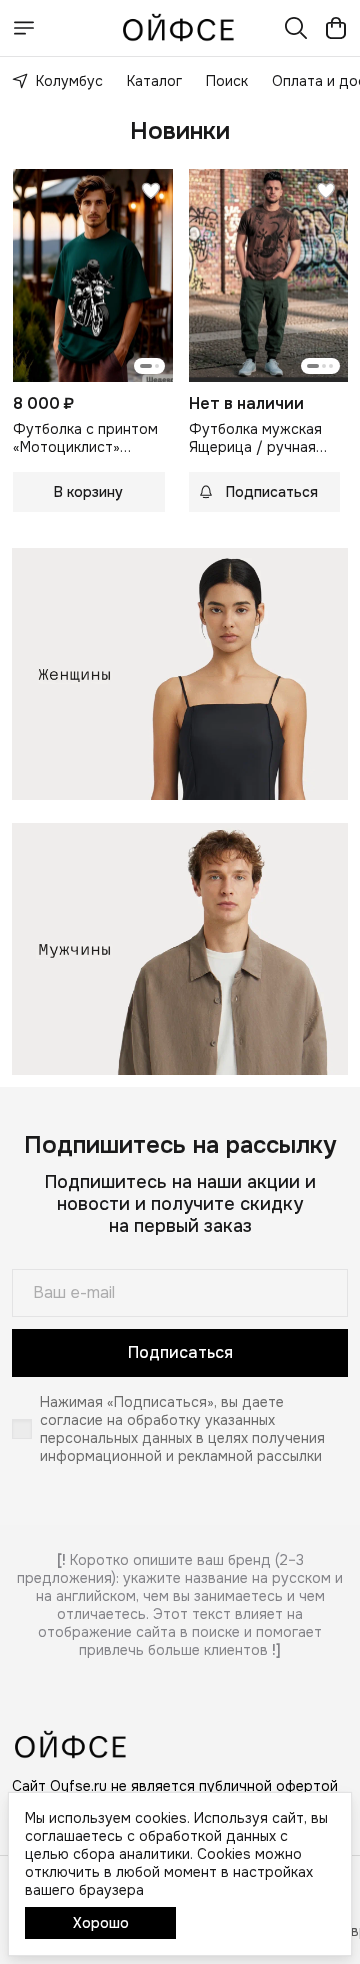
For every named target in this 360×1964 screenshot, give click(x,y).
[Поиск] (296, 28)
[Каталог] (24, 28)
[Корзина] (336, 28)
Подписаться (180, 1352)
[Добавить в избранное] (151, 191)
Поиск (227, 81)
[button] (93, 275)
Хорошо (101, 1923)
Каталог (154, 81)
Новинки (180, 131)
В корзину (88, 492)
